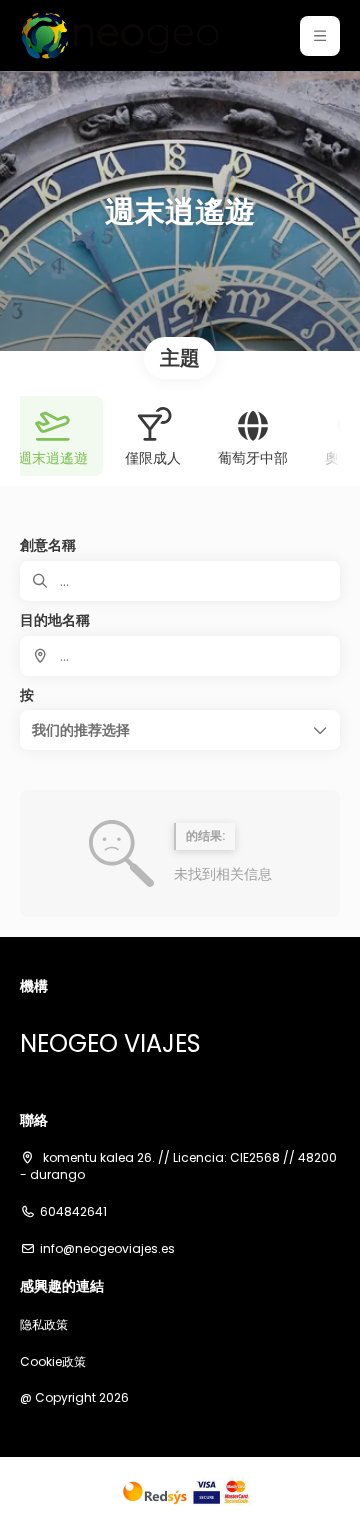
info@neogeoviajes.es (107, 1249)
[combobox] (180, 656)
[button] (320, 36)
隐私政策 (44, 1325)
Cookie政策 (53, 1362)
